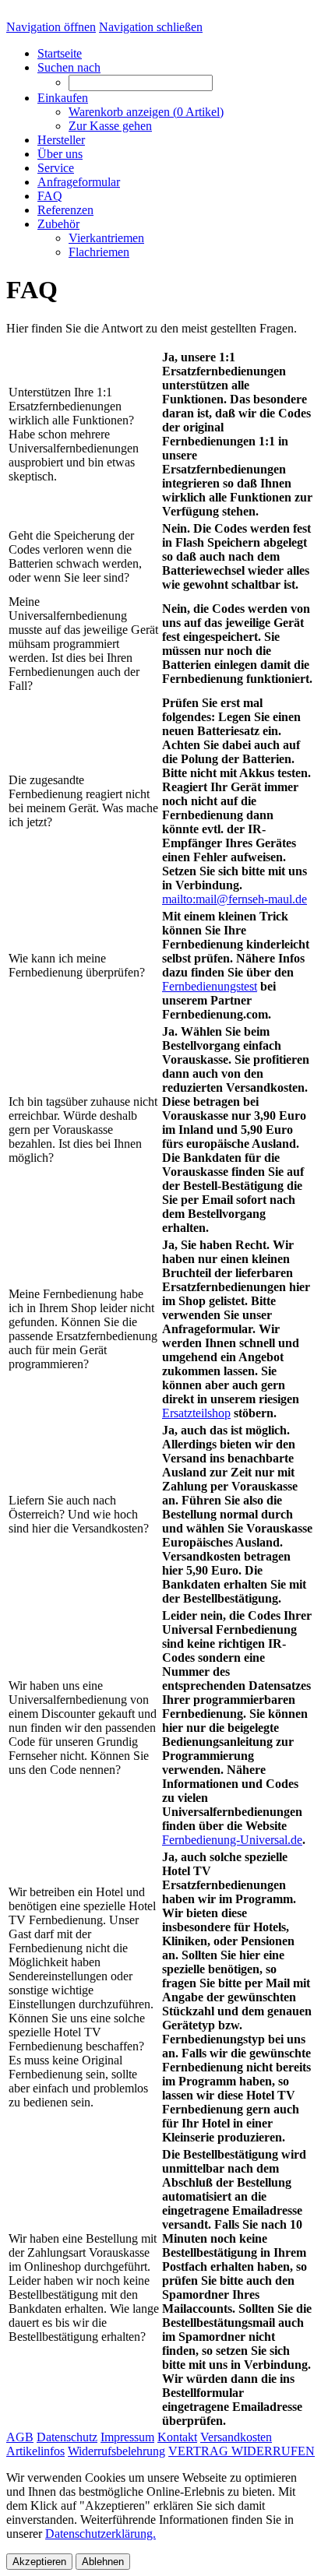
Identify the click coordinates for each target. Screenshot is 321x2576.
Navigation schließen (151, 27)
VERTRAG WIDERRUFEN (242, 2451)
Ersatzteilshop (196, 1413)
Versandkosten (236, 2437)
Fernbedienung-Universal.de (232, 1840)
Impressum (127, 2437)
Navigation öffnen (51, 27)
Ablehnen (103, 2562)
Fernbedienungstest (210, 986)
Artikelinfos (35, 2451)
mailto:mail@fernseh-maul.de (235, 899)
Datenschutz (67, 2437)
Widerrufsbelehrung (116, 2451)
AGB (20, 2437)
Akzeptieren (39, 2562)
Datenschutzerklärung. (101, 2534)
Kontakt (177, 2437)
